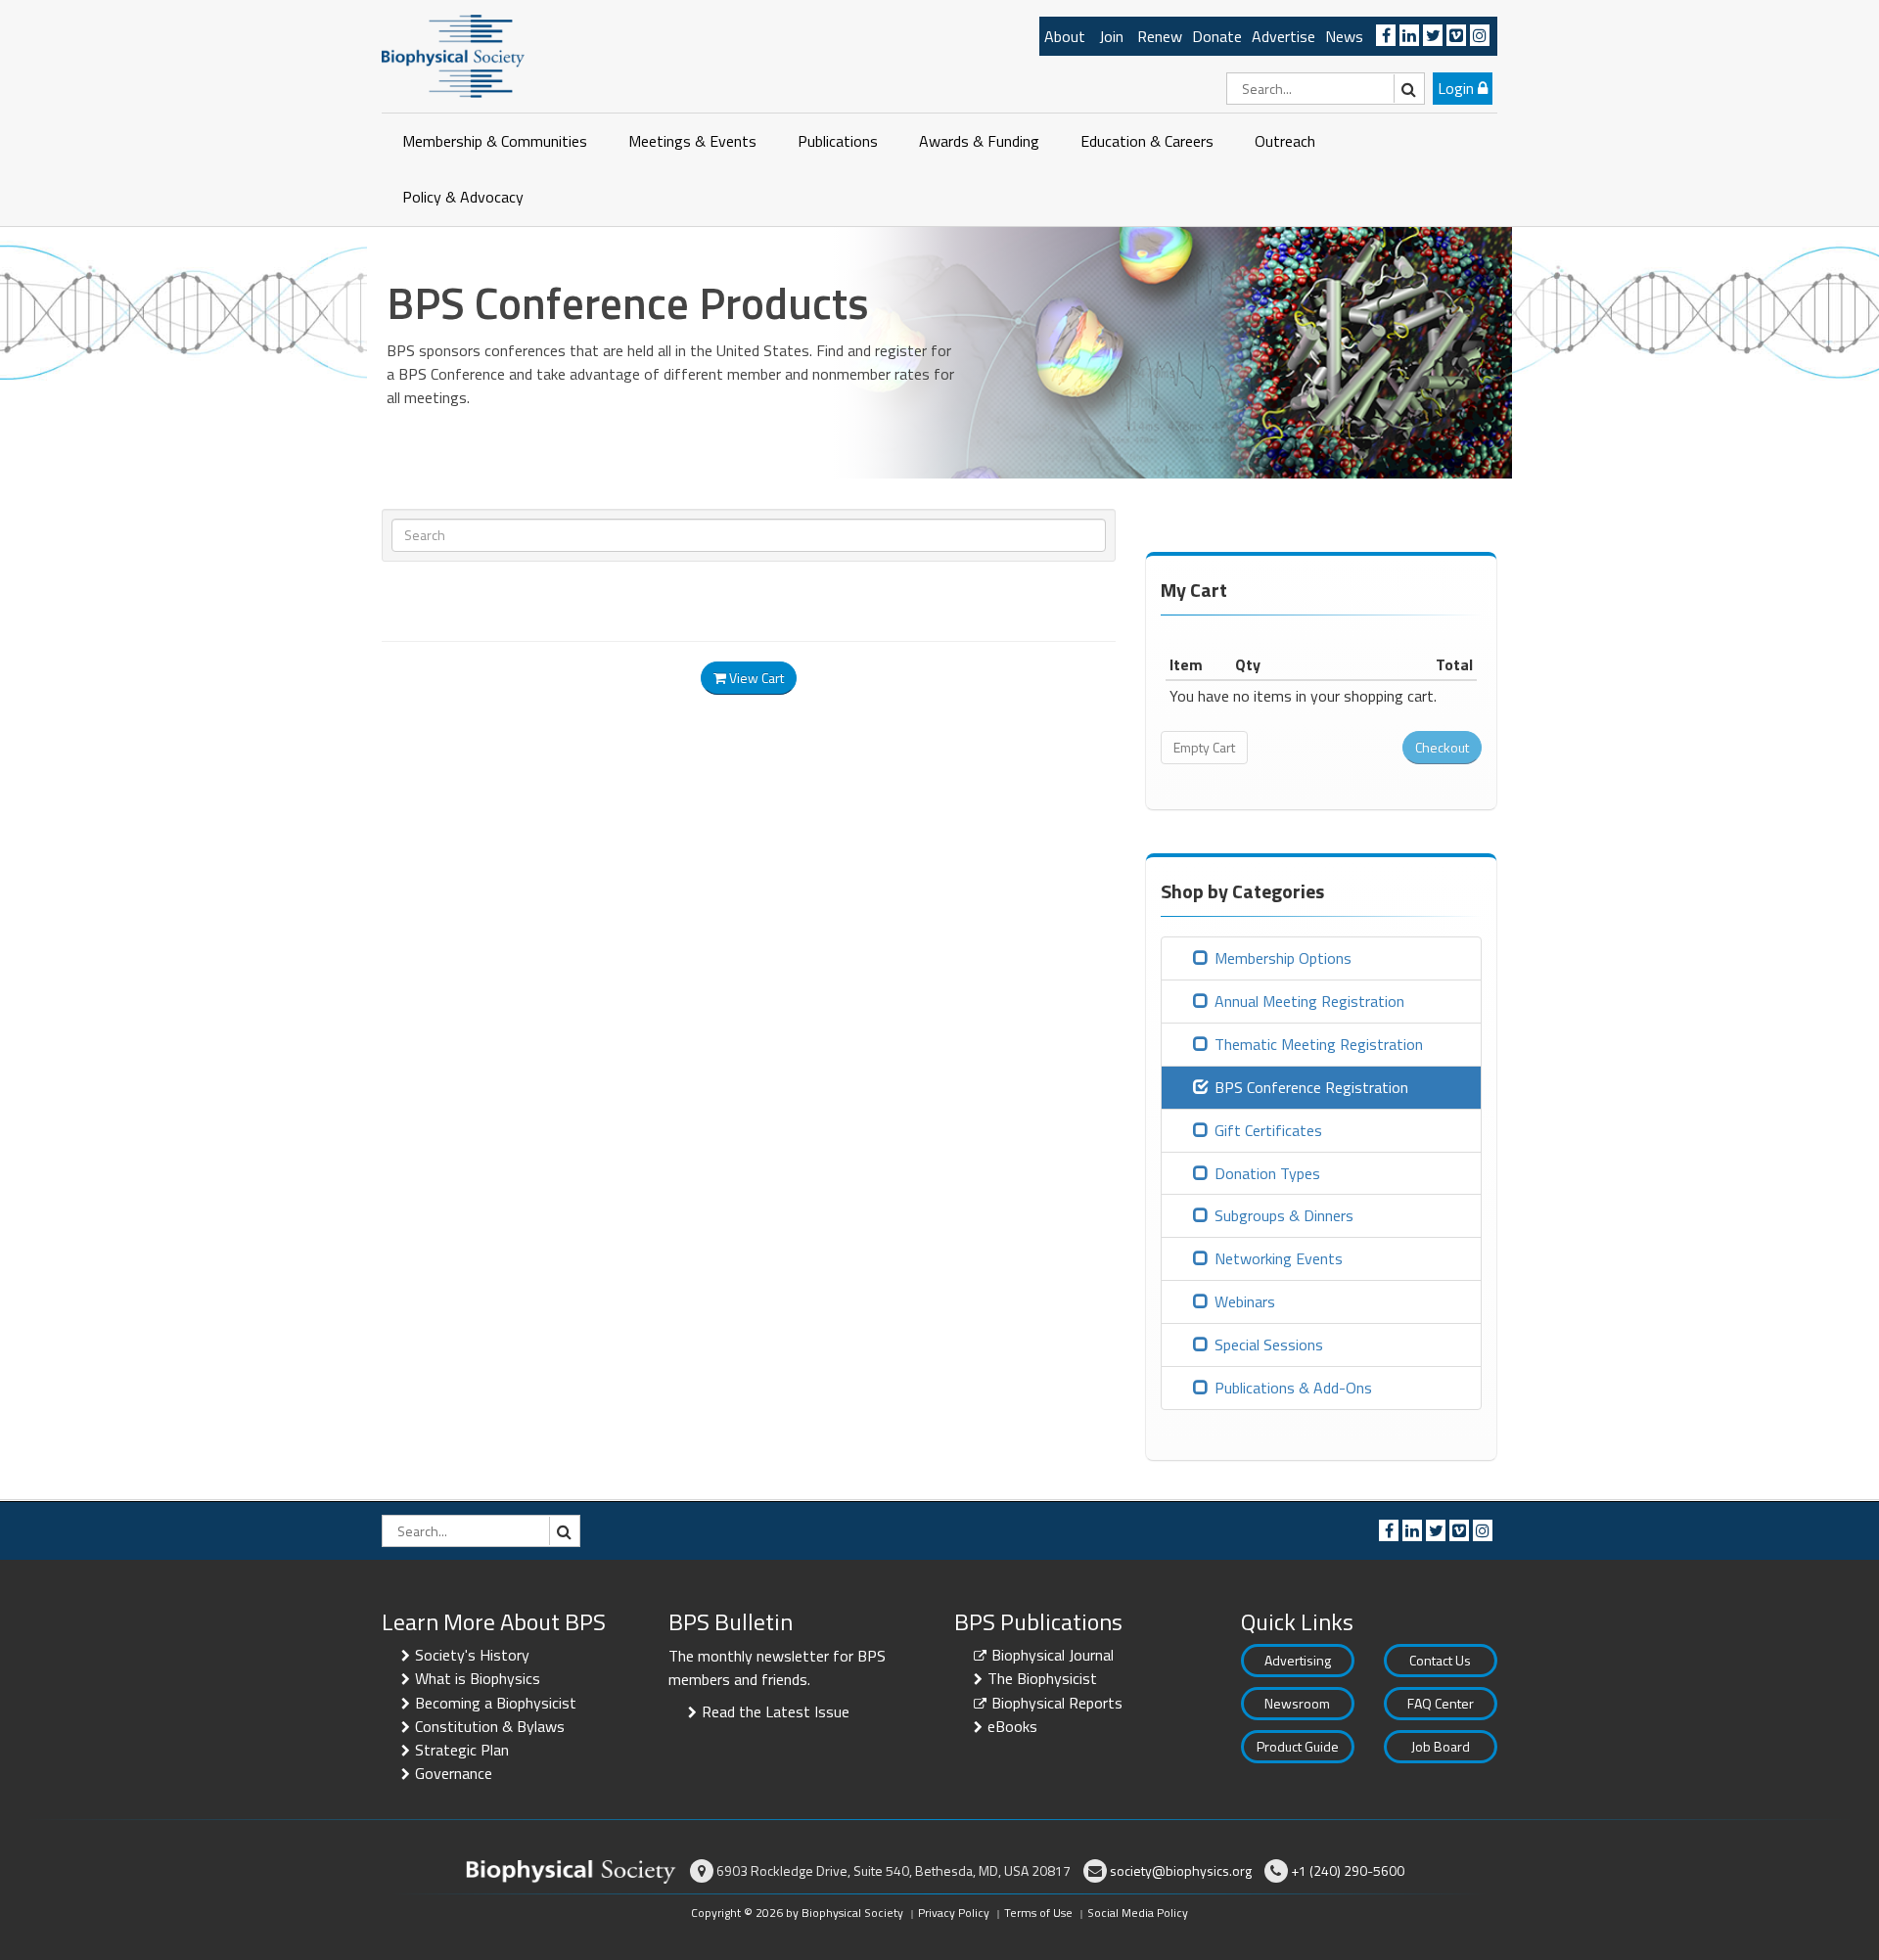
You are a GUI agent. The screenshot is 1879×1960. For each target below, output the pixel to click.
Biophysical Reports (1057, 1703)
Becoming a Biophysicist (496, 1703)
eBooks (1012, 1726)
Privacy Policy (954, 1913)
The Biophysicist (1042, 1678)
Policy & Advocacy (463, 197)
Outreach (1285, 141)
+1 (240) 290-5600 (1348, 1870)
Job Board (1441, 1746)
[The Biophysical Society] (453, 55)
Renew (1160, 36)
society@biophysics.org (1181, 1870)
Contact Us (1440, 1660)
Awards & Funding (979, 141)
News (1344, 36)
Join (1111, 36)
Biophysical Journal (1053, 1655)
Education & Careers (1147, 141)
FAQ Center (1441, 1703)
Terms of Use (1038, 1913)
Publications (838, 141)
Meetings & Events (692, 141)
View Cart (755, 678)
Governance (454, 1773)
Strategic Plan (462, 1750)
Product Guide (1298, 1746)
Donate (1217, 36)
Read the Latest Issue (776, 1711)
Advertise (1283, 36)
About (1065, 36)
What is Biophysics (478, 1678)
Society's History (472, 1655)
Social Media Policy (1138, 1913)
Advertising (1298, 1660)
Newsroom (1297, 1703)
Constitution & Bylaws (490, 1726)
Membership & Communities (495, 141)
